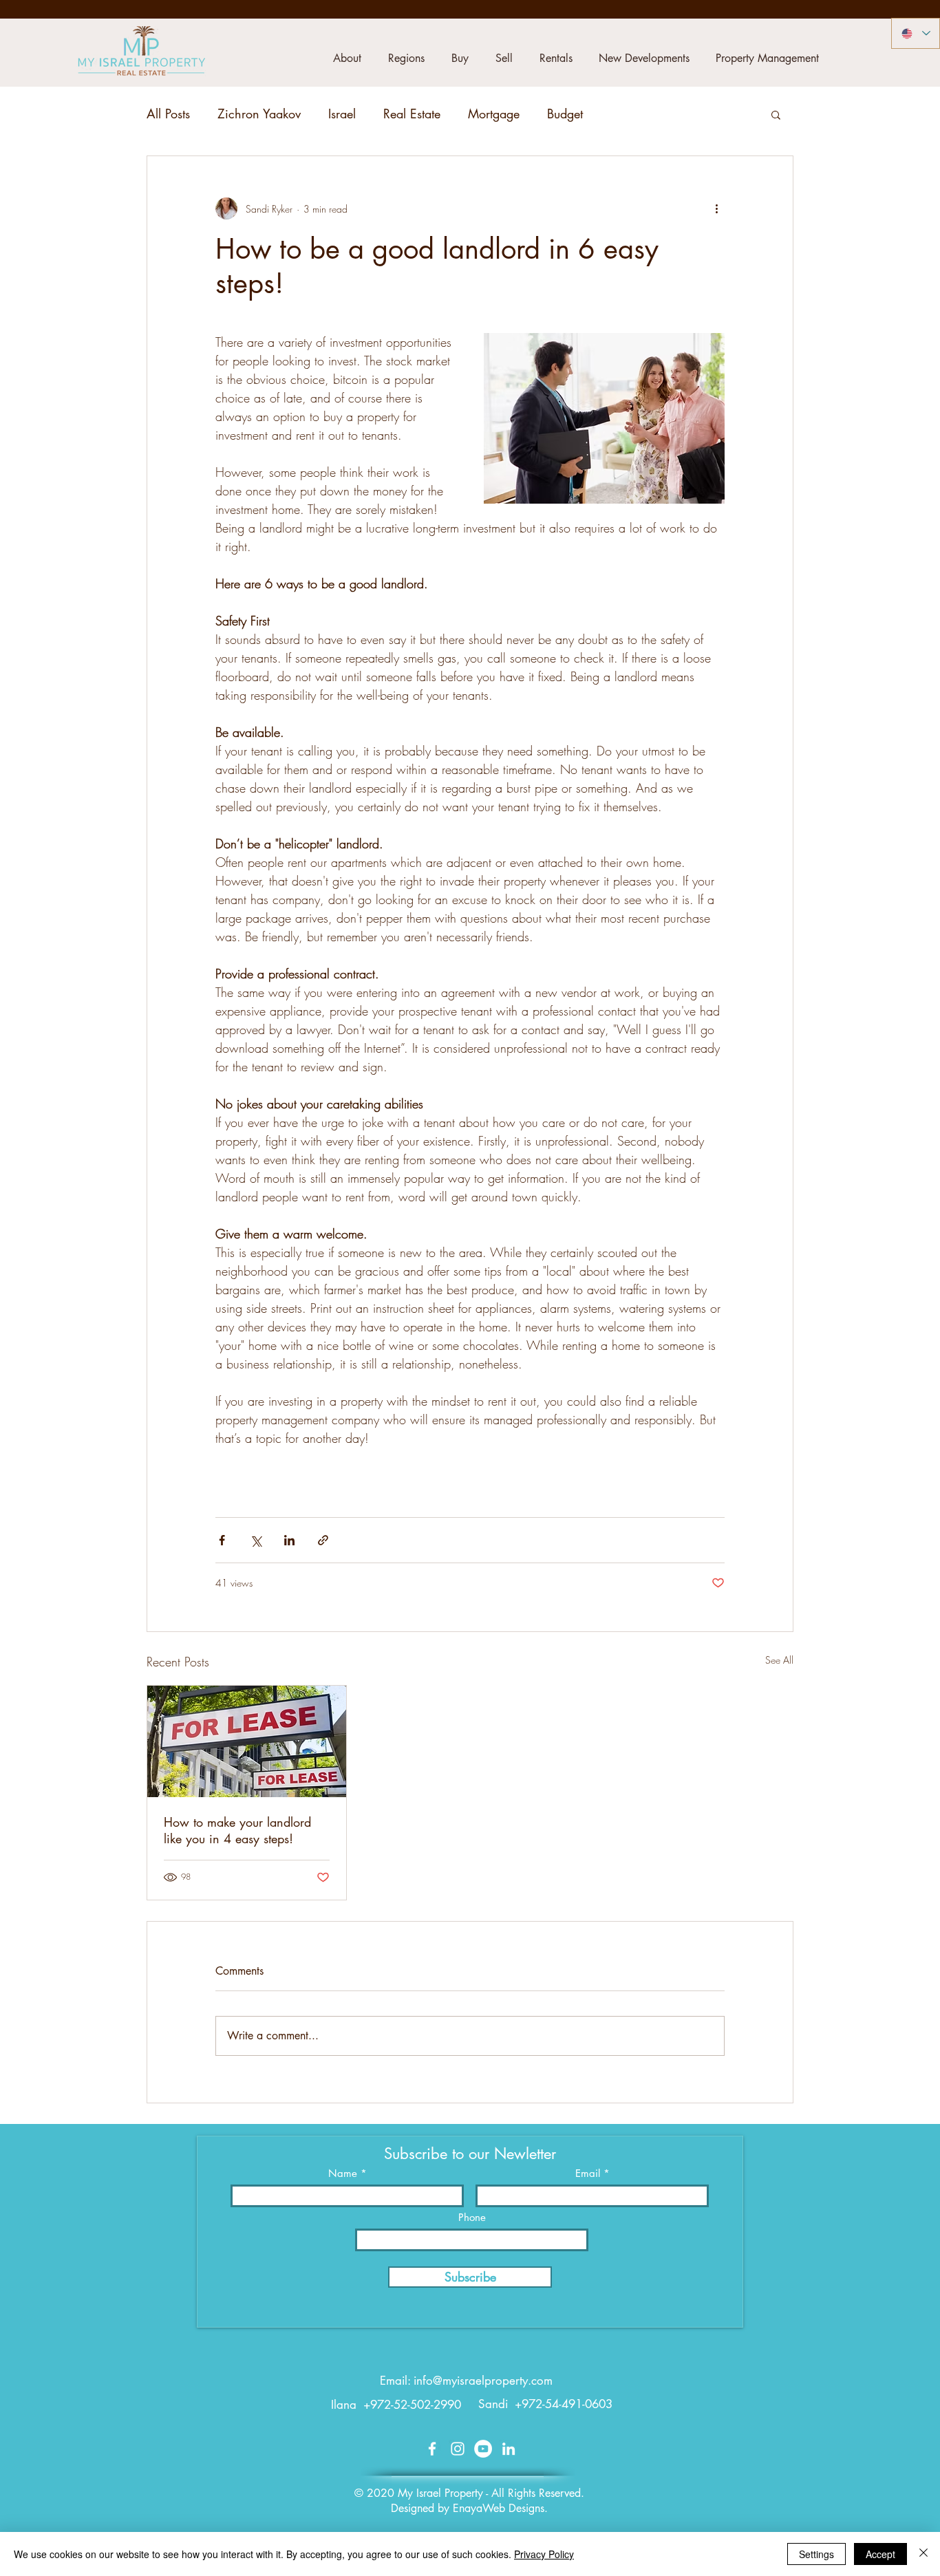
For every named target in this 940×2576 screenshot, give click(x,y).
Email (588, 2173)
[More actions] (716, 208)
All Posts (168, 114)
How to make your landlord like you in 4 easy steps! (237, 1830)
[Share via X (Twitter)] (256, 1540)
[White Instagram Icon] (458, 2449)
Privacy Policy (544, 2554)
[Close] (923, 2554)
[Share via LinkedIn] (289, 1540)
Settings (816, 2554)
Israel (342, 114)
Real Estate (412, 114)
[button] (347, 58)
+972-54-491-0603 (564, 2404)
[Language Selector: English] (916, 33)
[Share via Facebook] (222, 1540)
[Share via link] (323, 1540)
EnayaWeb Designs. (500, 2508)
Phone (472, 2217)
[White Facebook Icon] (432, 2449)
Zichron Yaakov (259, 114)
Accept (880, 2554)
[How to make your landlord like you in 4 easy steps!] (247, 1741)
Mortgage (494, 114)
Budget (565, 114)
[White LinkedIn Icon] (509, 2449)
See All (779, 1660)
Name (343, 2173)
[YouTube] (483, 2449)
